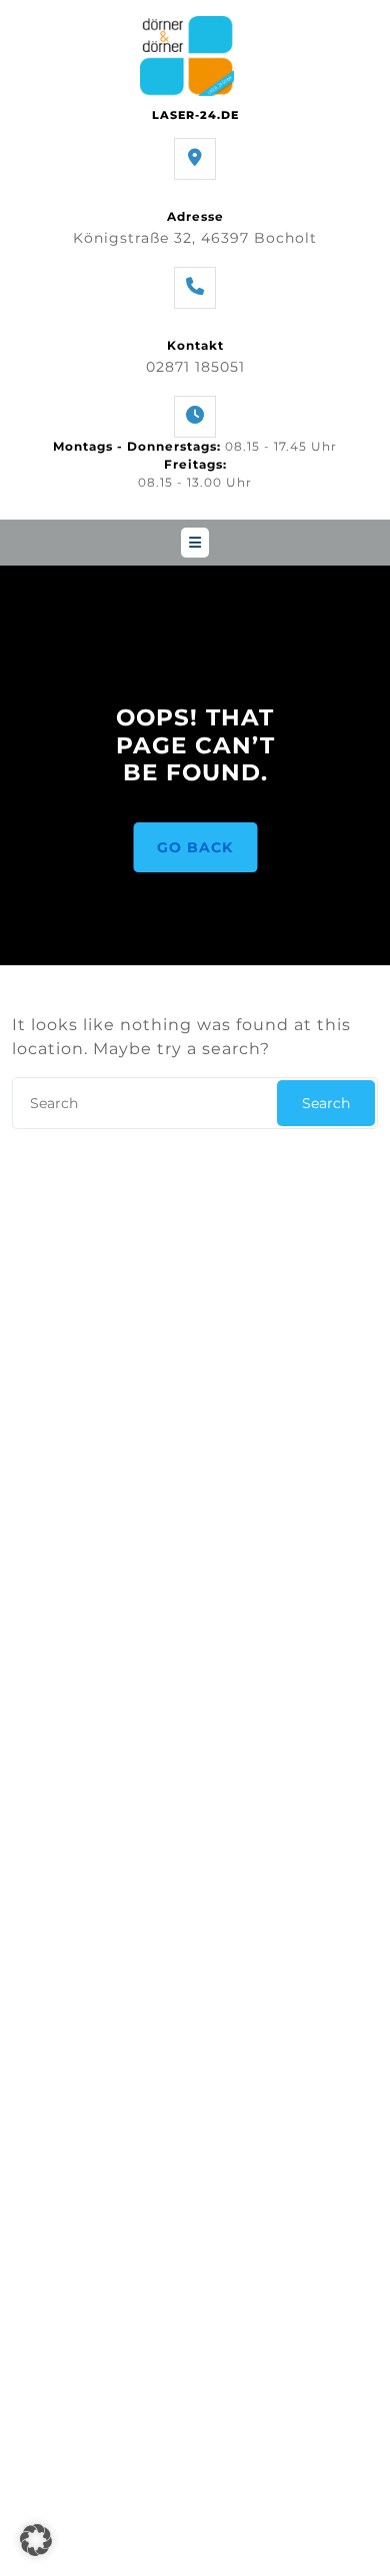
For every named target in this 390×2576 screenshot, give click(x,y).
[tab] (195, 543)
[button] (36, 2540)
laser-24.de (195, 115)
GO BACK (195, 847)
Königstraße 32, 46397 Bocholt (195, 238)
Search (326, 1103)
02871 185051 (195, 367)
